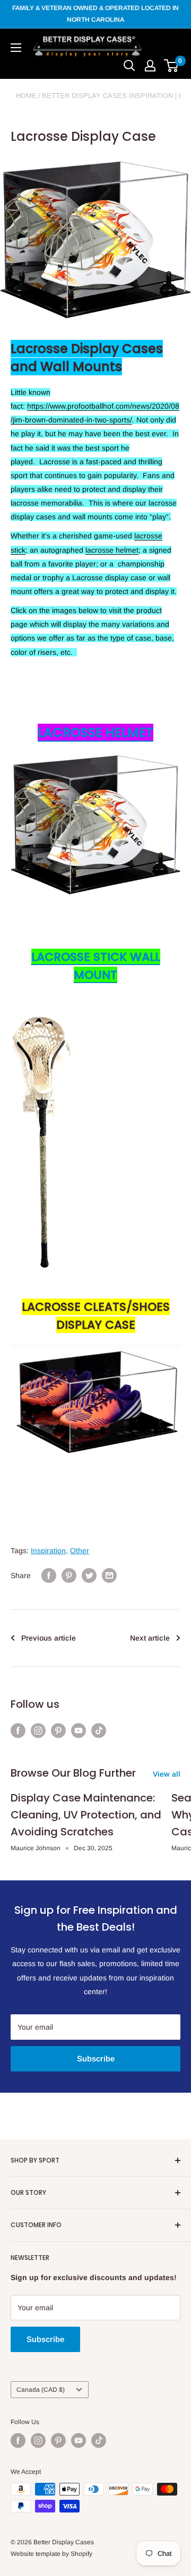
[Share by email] (109, 1575)
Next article (150, 1638)
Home (26, 96)
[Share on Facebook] (49, 1575)
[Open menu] (16, 48)
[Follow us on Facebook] (18, 1731)
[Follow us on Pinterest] (58, 1731)
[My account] (150, 66)
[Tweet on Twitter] (89, 1575)
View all (167, 1774)
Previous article (49, 1638)
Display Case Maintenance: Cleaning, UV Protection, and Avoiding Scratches (86, 1815)
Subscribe (96, 2059)
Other (80, 1551)
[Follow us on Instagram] (38, 1731)
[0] (172, 66)
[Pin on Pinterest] (69, 1575)
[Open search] (129, 66)
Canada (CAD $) (41, 2390)
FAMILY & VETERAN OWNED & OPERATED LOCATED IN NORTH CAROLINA (95, 14)
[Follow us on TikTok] (99, 1731)
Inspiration (48, 1551)
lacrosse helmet (112, 550)
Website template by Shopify (51, 2554)
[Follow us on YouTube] (79, 1731)
